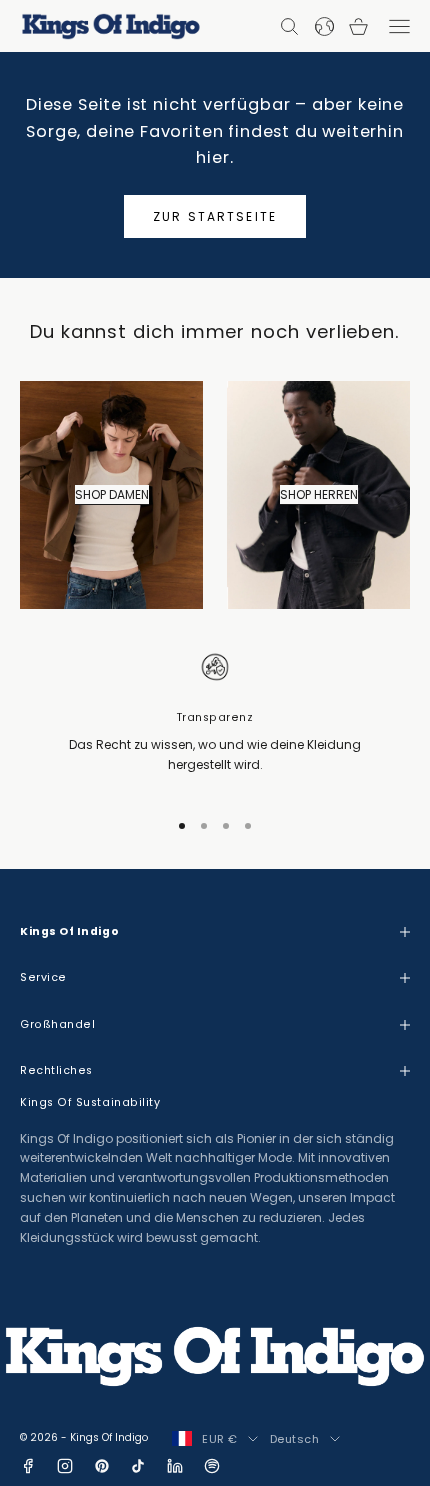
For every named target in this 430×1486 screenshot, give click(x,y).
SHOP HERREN (319, 494)
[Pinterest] (102, 1466)
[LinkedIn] (175, 1466)
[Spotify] (212, 1466)
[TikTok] (138, 1466)
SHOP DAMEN (112, 494)
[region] (215, 720)
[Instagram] (65, 1466)
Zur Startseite (215, 216)
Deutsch (295, 1439)
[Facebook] (28, 1466)
